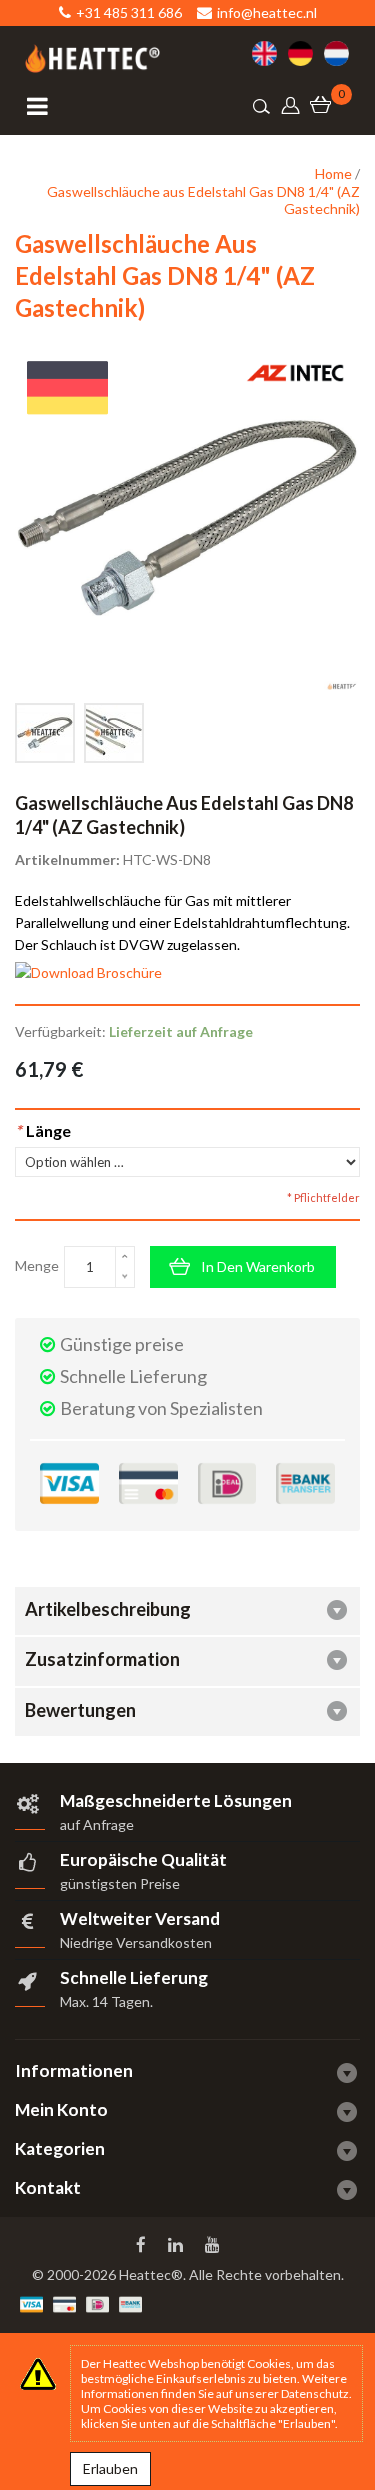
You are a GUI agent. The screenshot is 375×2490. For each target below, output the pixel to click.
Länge (43, 1130)
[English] (270, 53)
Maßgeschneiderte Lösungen (176, 1800)
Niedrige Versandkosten (136, 1942)
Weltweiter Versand (140, 1918)
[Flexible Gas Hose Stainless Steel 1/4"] (45, 733)
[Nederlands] (342, 53)
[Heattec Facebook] (143, 2245)
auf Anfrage (97, 1824)
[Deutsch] (306, 53)
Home (333, 173)
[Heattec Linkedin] (177, 2245)
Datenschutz (315, 2393)
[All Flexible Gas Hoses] (114, 733)
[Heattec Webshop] (92, 58)
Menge (37, 1265)
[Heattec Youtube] (214, 2245)
